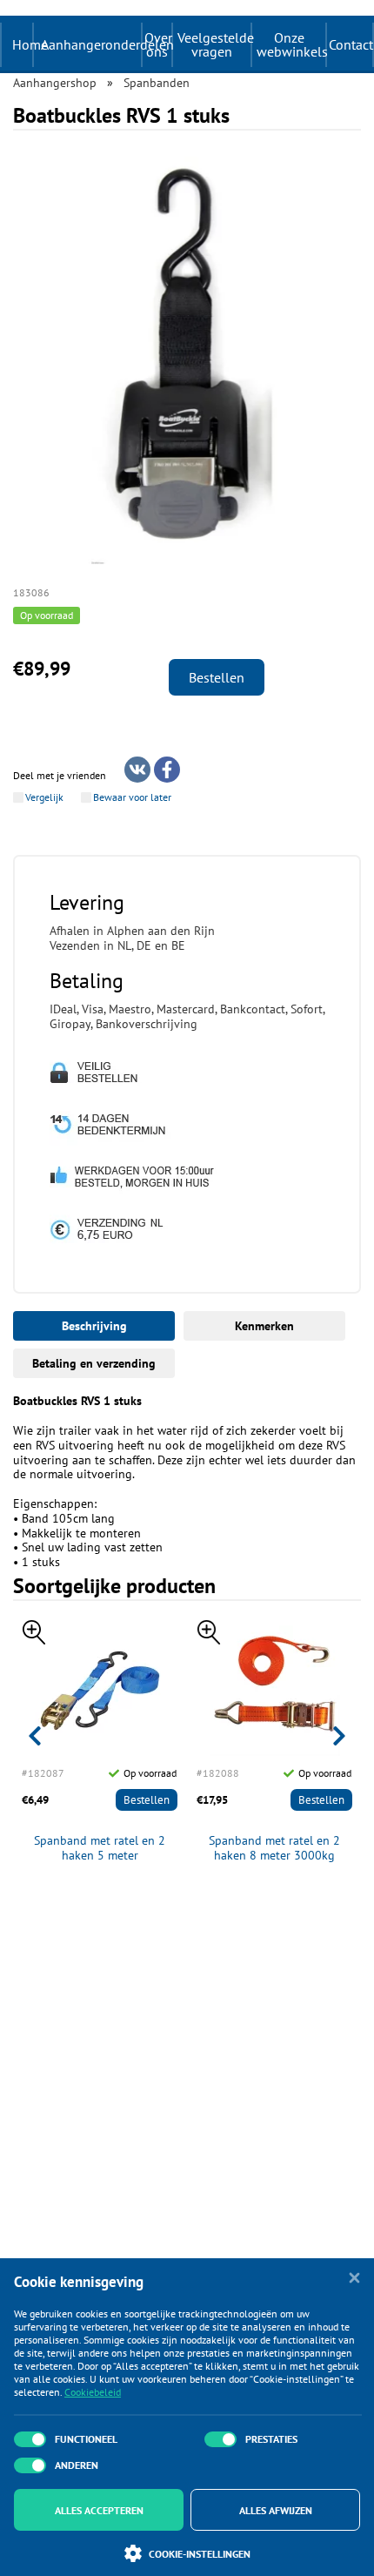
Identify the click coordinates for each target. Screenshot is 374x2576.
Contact (351, 44)
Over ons (158, 44)
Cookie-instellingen (200, 2554)
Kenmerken (264, 1326)
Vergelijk (44, 797)
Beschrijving (94, 1326)
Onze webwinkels (291, 44)
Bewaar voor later (132, 797)
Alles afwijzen (276, 2510)
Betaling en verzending (94, 1363)
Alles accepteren (99, 2510)
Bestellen (217, 677)
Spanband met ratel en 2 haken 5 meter (100, 1848)
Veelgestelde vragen (214, 44)
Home (30, 44)
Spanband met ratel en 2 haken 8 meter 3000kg (274, 1848)
